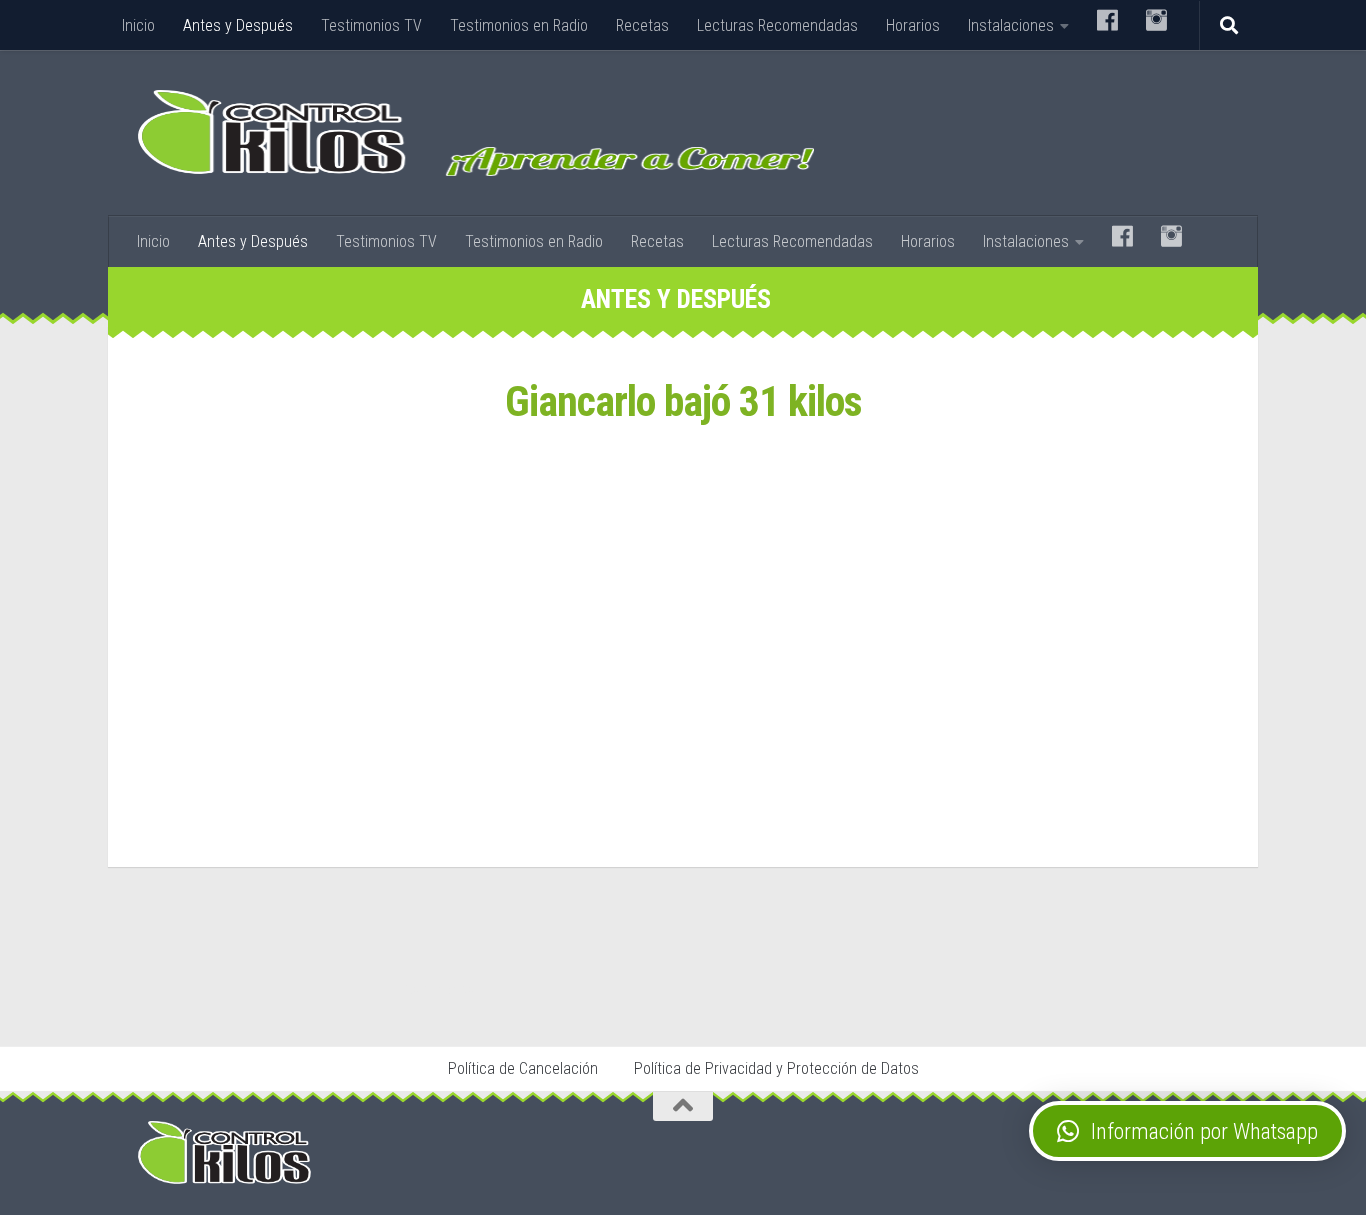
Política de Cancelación (523, 1068)
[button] (1187, 1131)
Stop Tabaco (438, 989)
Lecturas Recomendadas (777, 25)
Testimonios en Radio (519, 25)
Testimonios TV (371, 25)
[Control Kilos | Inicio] (476, 133)
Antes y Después (238, 25)
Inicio (138, 25)
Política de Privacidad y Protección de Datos (776, 1068)
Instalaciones (1011, 25)
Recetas (642, 25)
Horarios (913, 25)
